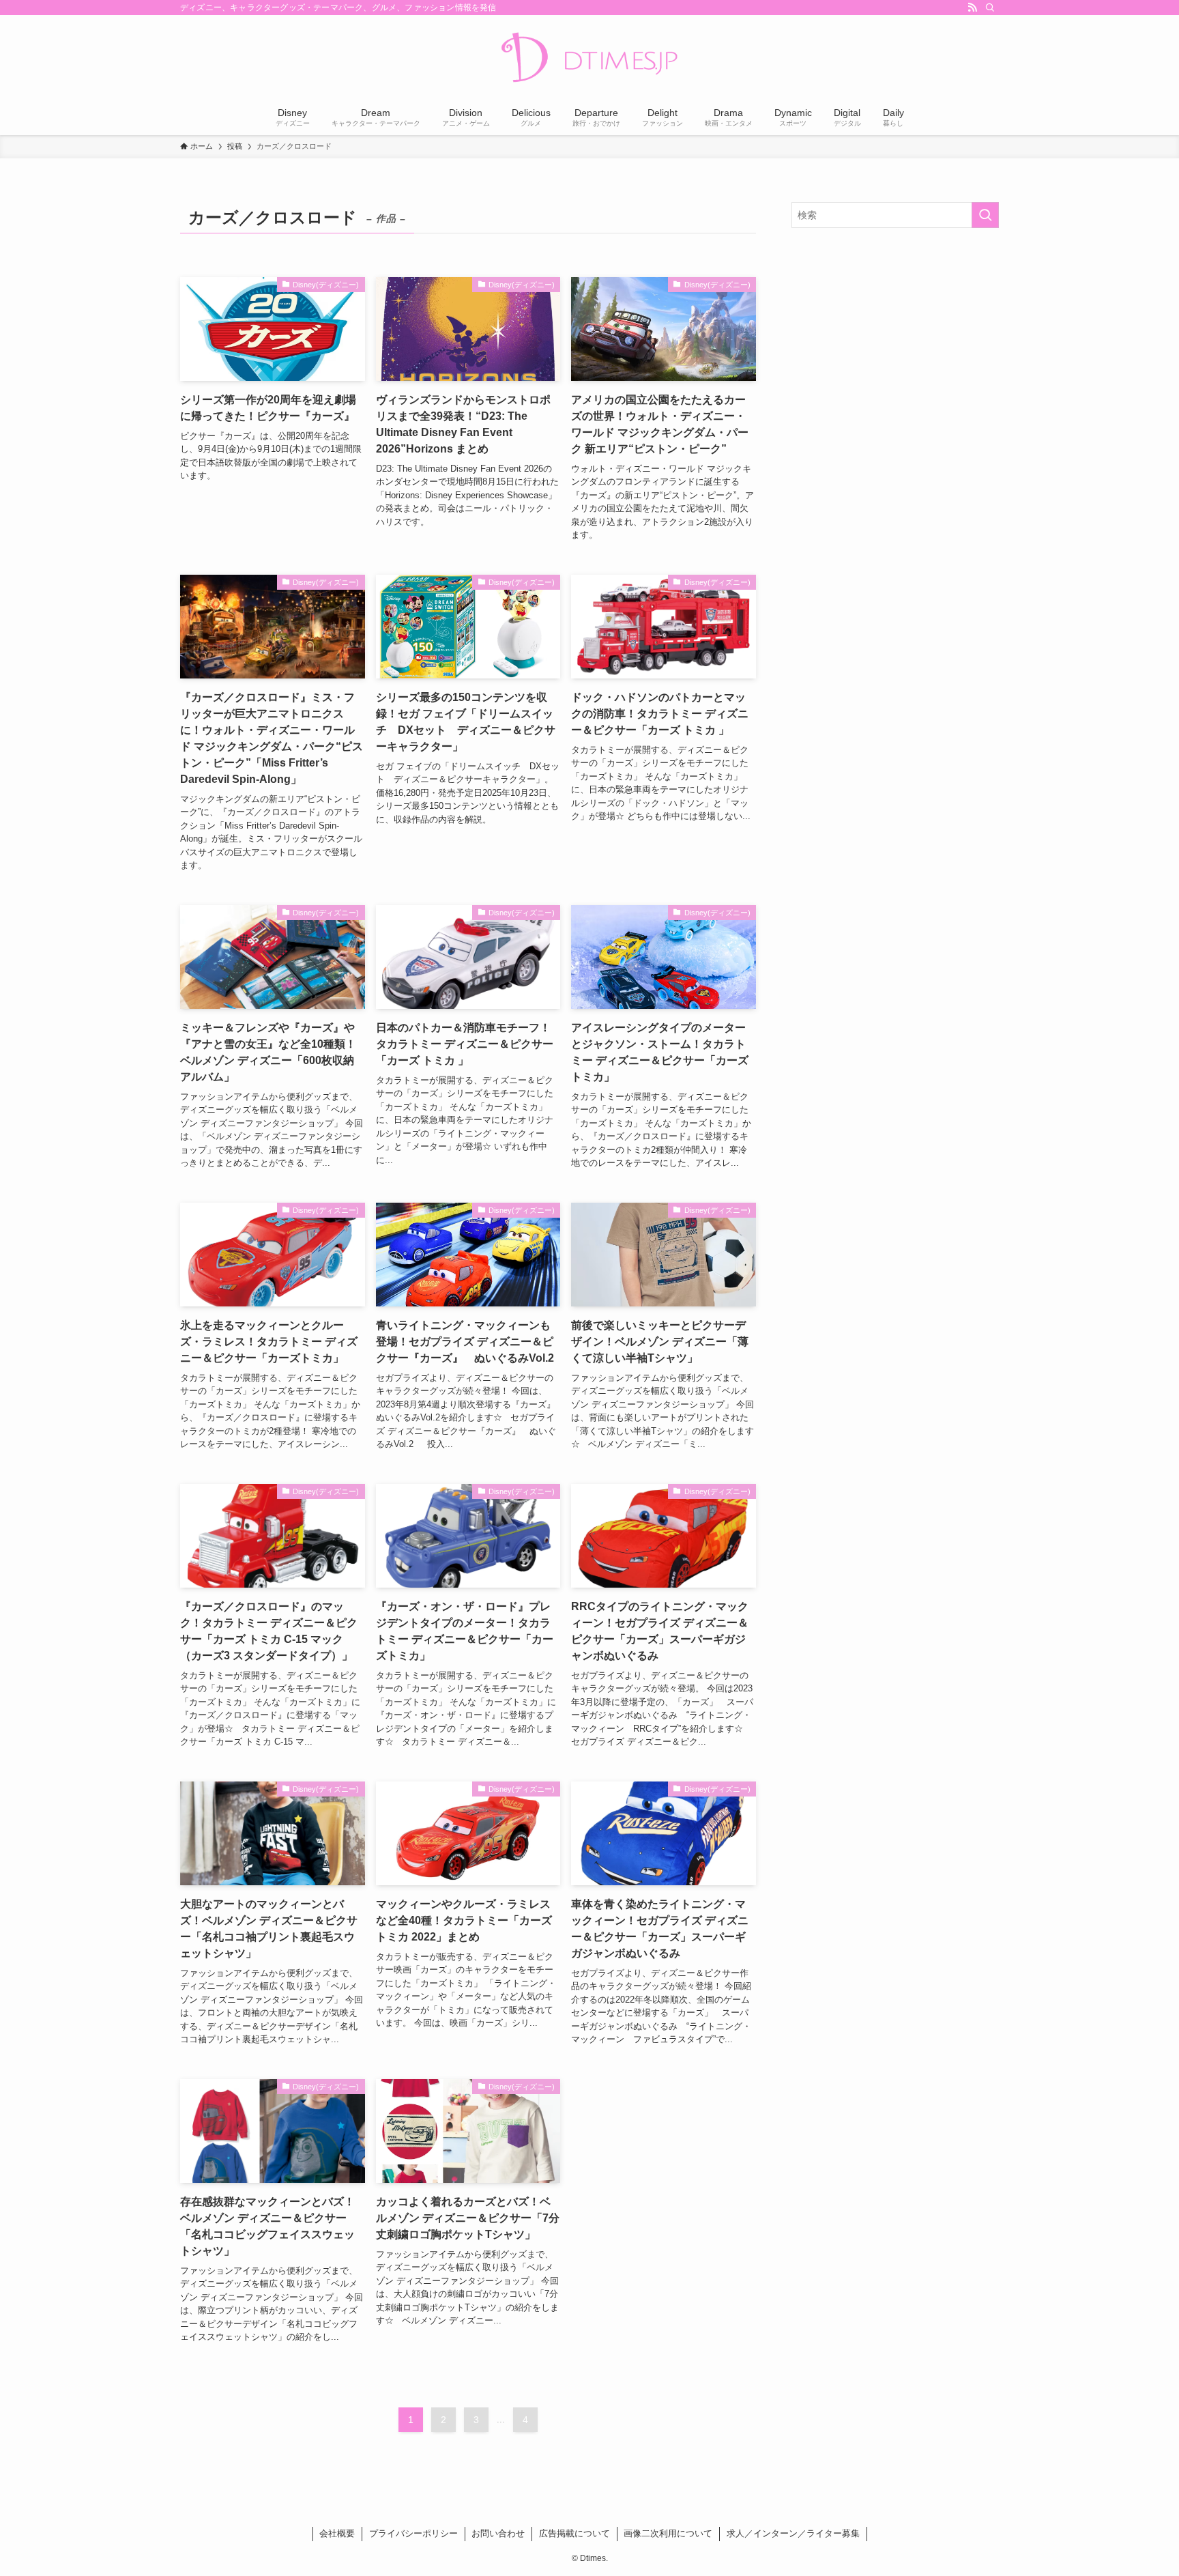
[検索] (990, 8)
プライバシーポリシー (413, 2533)
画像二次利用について (668, 2533)
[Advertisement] (895, 337)
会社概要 (337, 2533)
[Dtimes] (589, 59)
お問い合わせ (498, 2533)
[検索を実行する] (985, 215)
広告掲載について (574, 2533)
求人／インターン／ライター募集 (793, 2533)
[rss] (972, 8)
